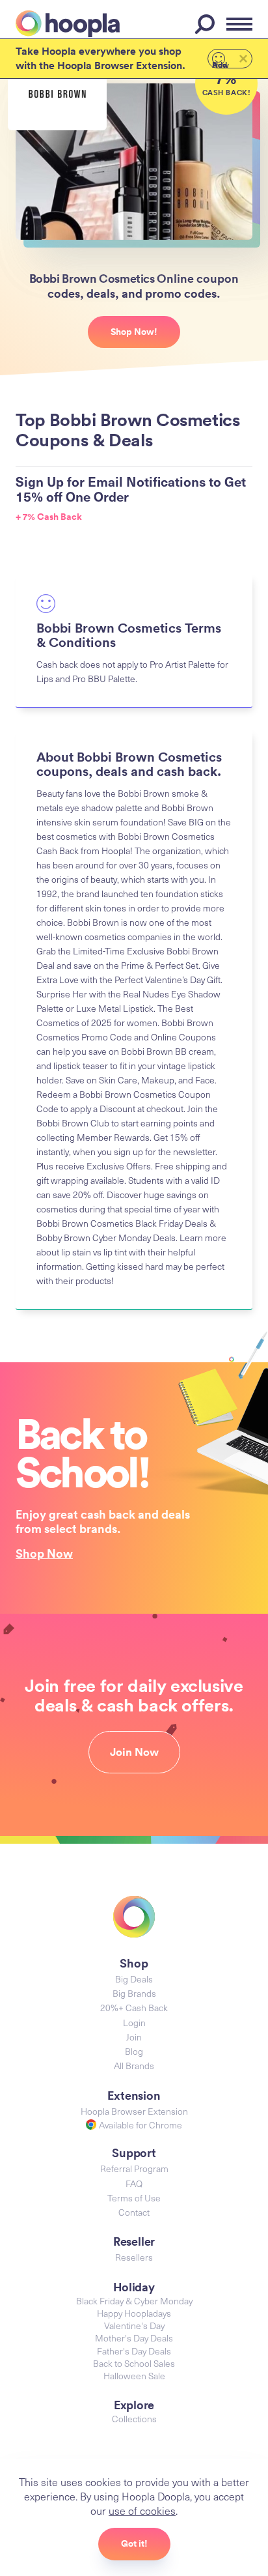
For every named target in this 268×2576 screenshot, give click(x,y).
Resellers (134, 2257)
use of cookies (142, 2510)
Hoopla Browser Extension (134, 2111)
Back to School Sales (134, 2363)
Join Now (134, 1752)
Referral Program (134, 2168)
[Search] (207, 24)
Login (134, 2023)
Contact (134, 2212)
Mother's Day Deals (134, 2338)
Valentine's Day (134, 2326)
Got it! (134, 2543)
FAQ (134, 2183)
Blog (134, 2051)
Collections (134, 2419)
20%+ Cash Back (134, 2008)
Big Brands (134, 1993)
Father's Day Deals (134, 2351)
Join (134, 2037)
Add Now (221, 64)
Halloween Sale (134, 2376)
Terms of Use (134, 2198)
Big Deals (134, 1979)
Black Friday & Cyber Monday (134, 2301)
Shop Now (44, 1553)
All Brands (134, 2066)
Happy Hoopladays (134, 2313)
